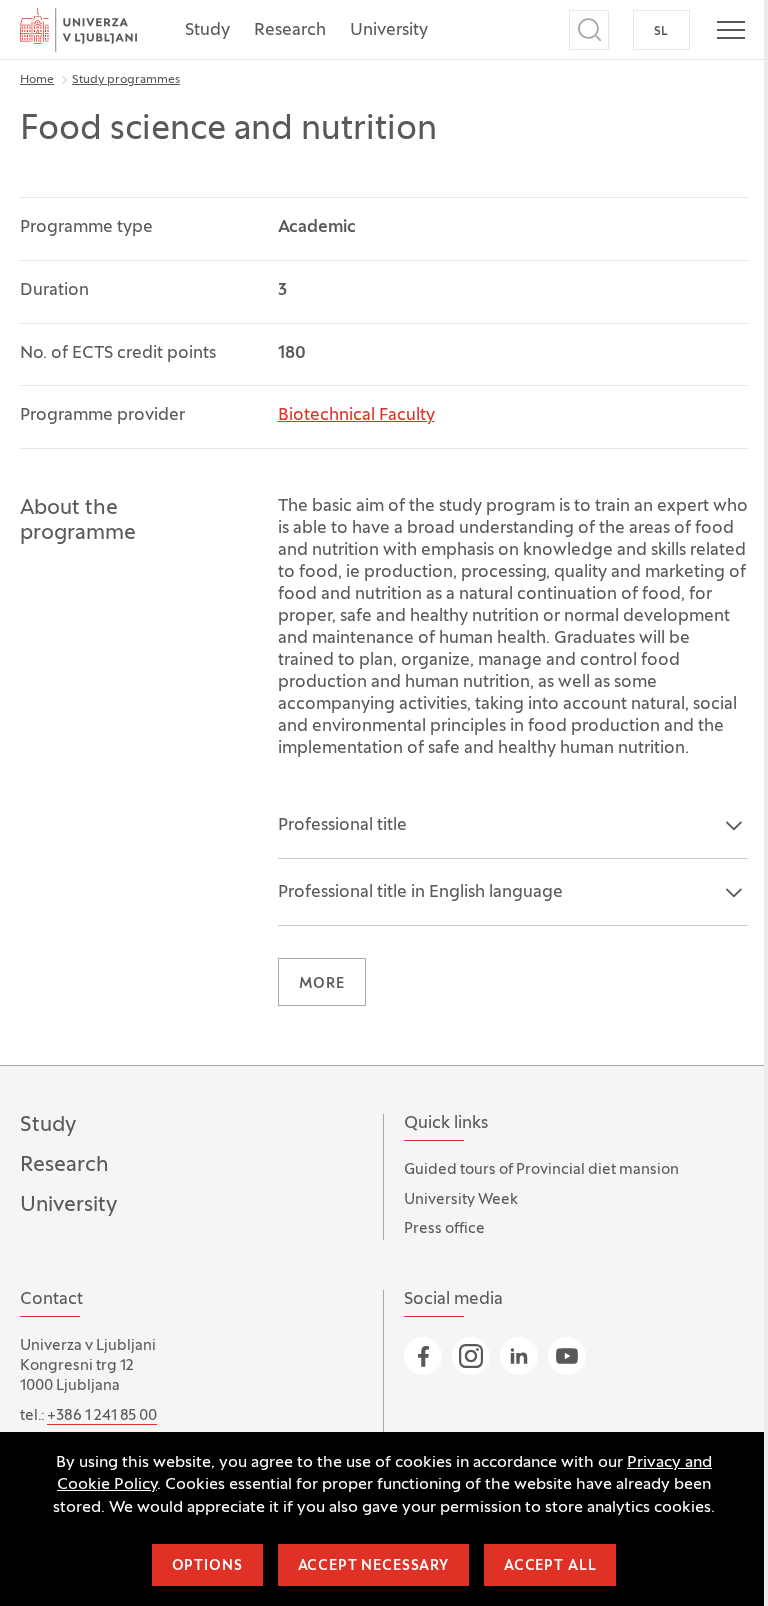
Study (207, 31)
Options (207, 1566)
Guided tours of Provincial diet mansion (541, 1170)
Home (37, 80)
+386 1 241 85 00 (102, 1416)
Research (290, 31)
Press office (444, 1229)
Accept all (550, 1566)
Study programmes (126, 80)
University (389, 31)
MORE (322, 984)
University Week (461, 1200)
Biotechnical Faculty (356, 416)
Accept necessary (373, 1566)
